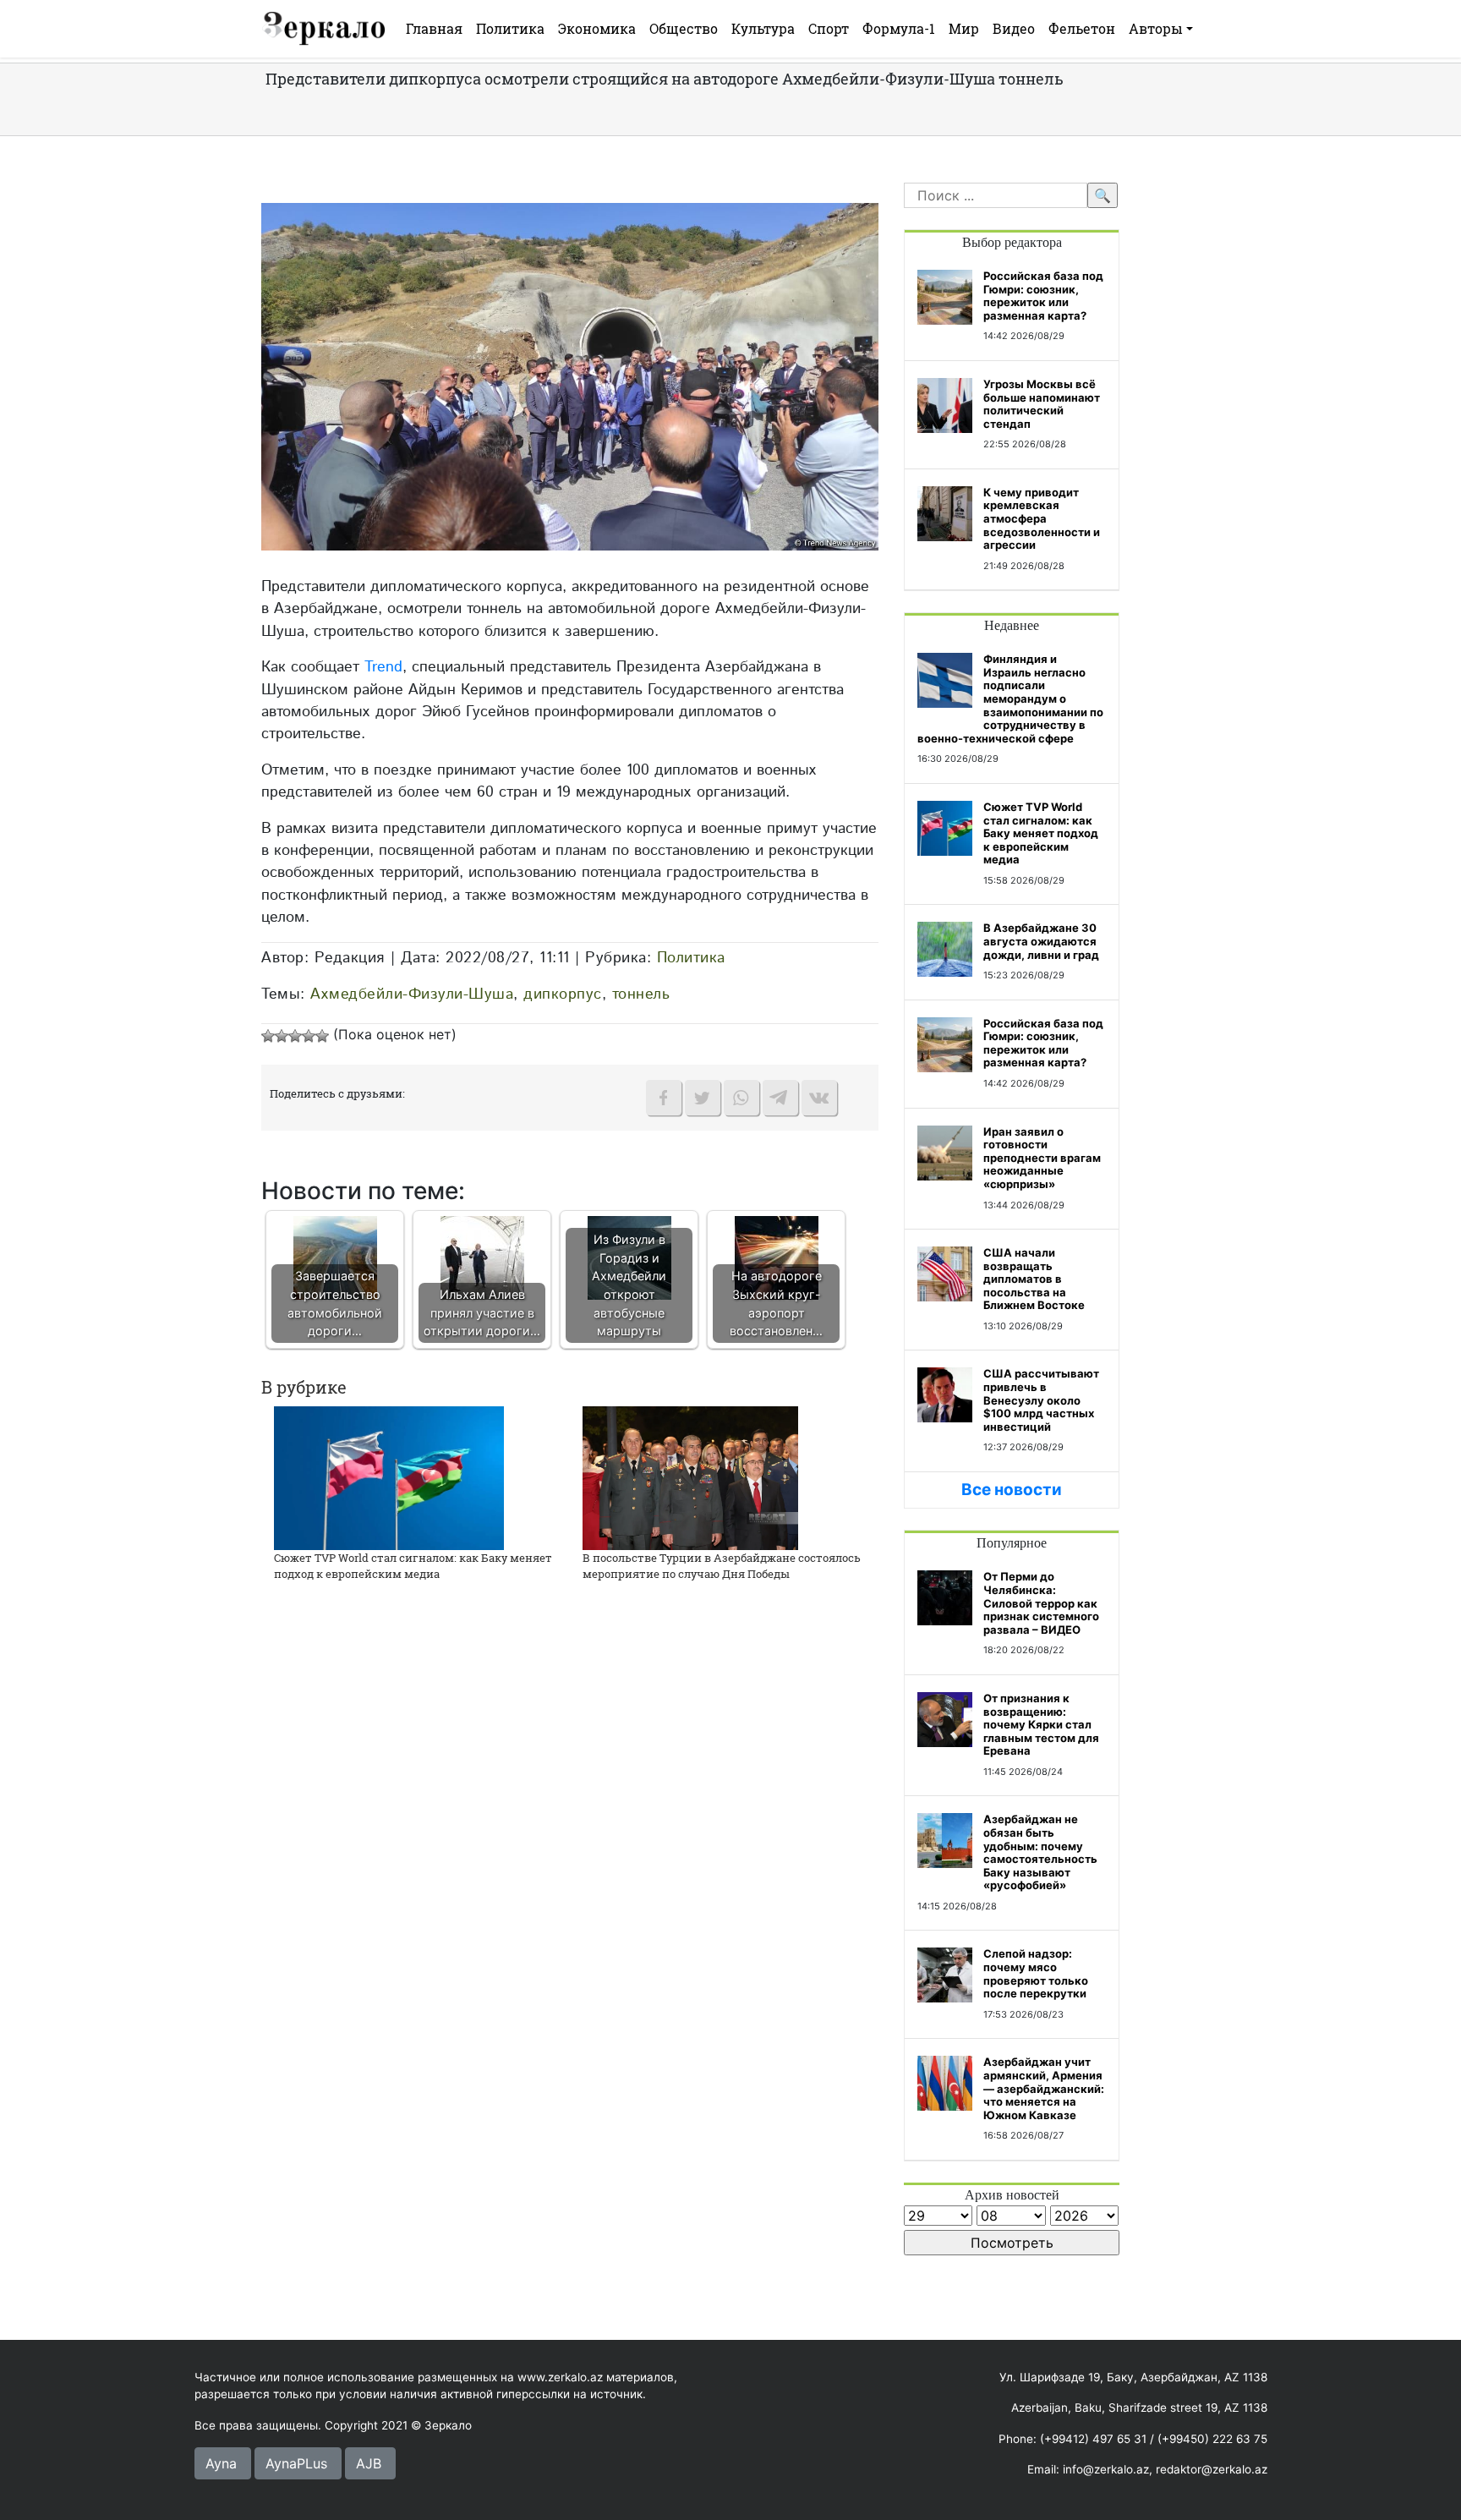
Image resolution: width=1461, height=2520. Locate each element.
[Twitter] (703, 1098)
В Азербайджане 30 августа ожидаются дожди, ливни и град (1041, 941)
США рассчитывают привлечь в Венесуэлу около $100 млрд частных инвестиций (1041, 1400)
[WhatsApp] (741, 1098)
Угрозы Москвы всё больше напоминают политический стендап (1042, 404)
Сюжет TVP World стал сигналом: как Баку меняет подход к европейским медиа (413, 1566)
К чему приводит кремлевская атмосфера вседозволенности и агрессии (1042, 518)
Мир (964, 28)
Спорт (829, 28)
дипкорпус (563, 994)
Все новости (1012, 1490)
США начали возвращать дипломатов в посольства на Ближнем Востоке (1034, 1279)
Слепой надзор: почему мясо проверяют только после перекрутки (1036, 1973)
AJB (369, 2463)
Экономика (597, 28)
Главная (434, 28)
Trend (383, 667)
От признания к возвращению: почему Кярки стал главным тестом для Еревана (1041, 1724)
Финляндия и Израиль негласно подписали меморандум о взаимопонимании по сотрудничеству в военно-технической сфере (1010, 698)
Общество (684, 28)
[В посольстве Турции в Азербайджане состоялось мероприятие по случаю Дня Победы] (690, 1476)
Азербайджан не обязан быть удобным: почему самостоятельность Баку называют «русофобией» (1040, 1852)
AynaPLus (296, 2463)
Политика (510, 28)
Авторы (1156, 28)
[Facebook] (664, 1098)
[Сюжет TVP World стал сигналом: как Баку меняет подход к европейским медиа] (389, 1476)
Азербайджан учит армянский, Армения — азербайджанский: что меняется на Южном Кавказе (1044, 2088)
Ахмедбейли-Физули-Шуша (412, 994)
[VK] (819, 1098)
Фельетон (1082, 28)
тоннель (641, 994)
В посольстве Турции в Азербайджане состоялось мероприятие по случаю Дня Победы (722, 1566)
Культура (763, 28)
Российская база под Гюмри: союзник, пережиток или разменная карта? (1043, 296)
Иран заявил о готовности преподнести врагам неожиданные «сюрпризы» (1042, 1158)
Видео (1014, 28)
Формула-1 (899, 28)
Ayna (221, 2463)
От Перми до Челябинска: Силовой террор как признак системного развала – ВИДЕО (1041, 1602)
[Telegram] (780, 1098)
